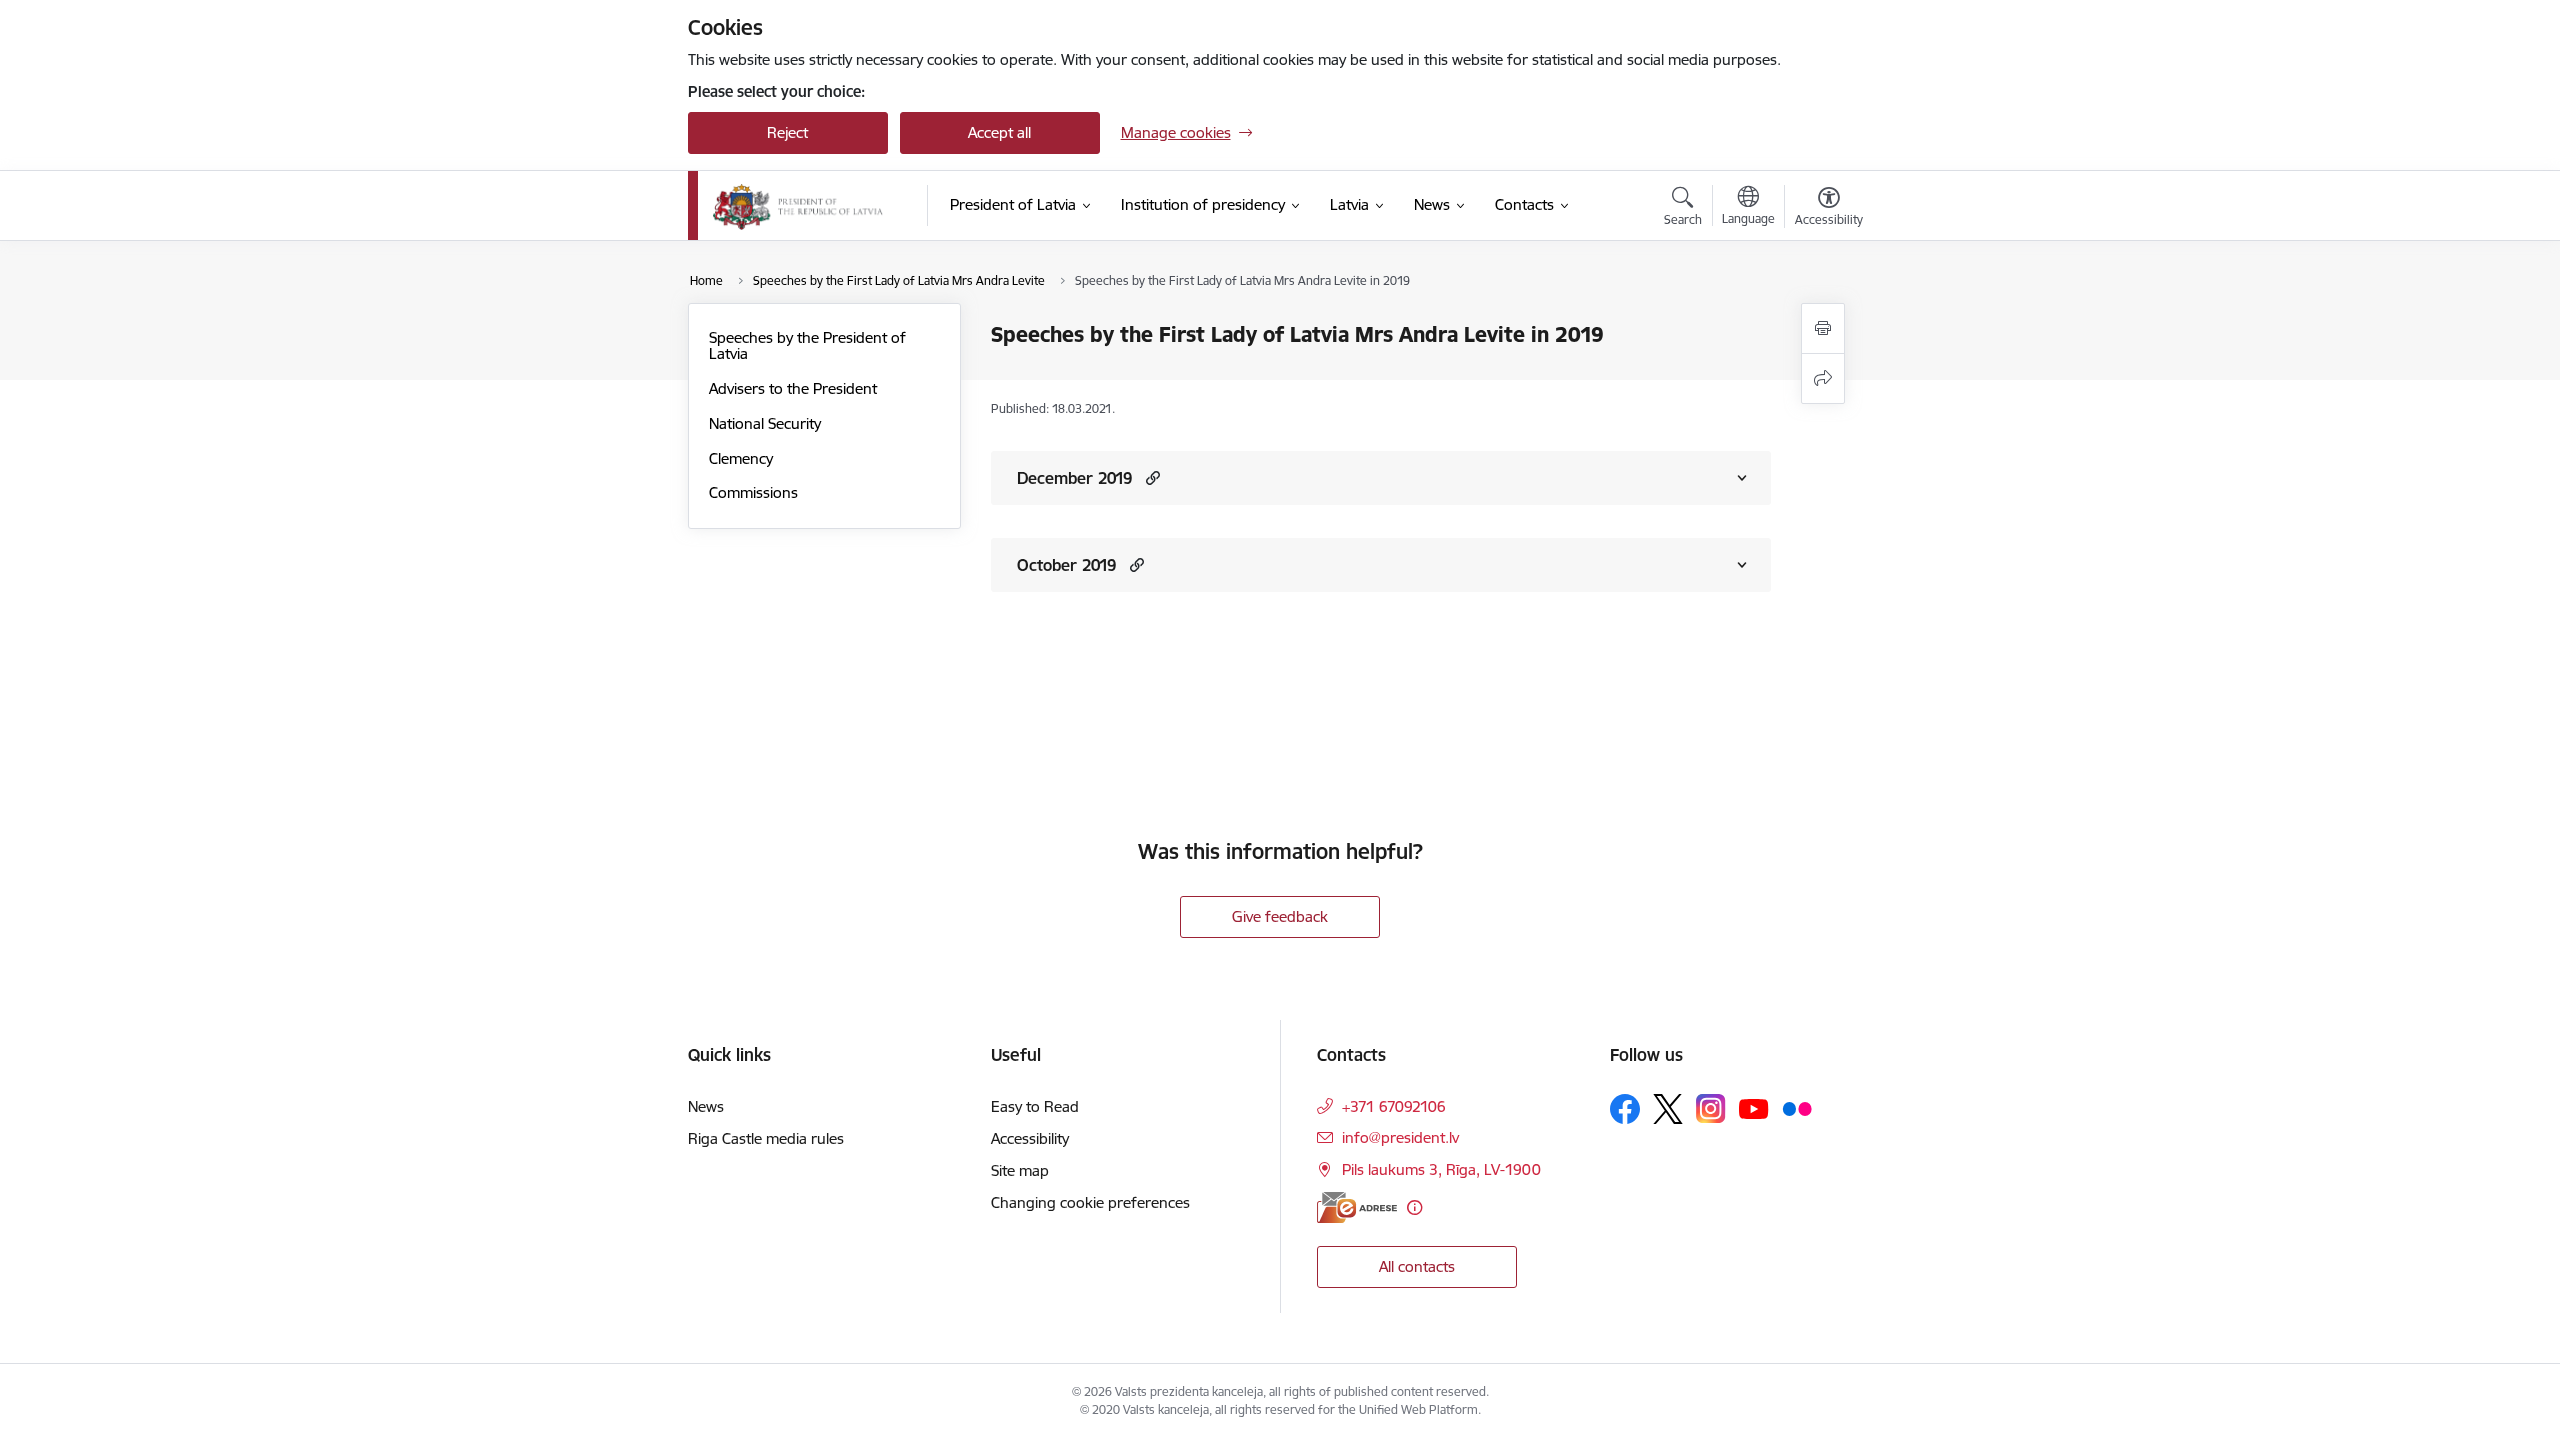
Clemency (741, 458)
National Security (765, 423)
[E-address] (1357, 1207)
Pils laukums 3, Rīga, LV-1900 (1441, 1169)
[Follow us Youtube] (1754, 1108)
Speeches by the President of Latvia (807, 345)
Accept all (999, 132)
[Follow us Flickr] (1797, 1108)
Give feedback (1280, 916)
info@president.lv (1400, 1137)
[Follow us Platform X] (1668, 1109)
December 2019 (1074, 478)
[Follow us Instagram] (1711, 1108)
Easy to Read (1035, 1106)
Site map (1020, 1170)
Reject (787, 132)
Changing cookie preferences (1090, 1202)
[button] (1150, 477)
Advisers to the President (793, 388)
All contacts (1417, 1266)
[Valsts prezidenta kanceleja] (798, 206)
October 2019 (1066, 565)
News (706, 1106)
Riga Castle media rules (766, 1138)
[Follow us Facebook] (1625, 1109)
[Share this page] (1823, 378)
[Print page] (1823, 328)
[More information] (1414, 1207)
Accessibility (1030, 1138)
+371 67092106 (1394, 1106)
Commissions (753, 492)
